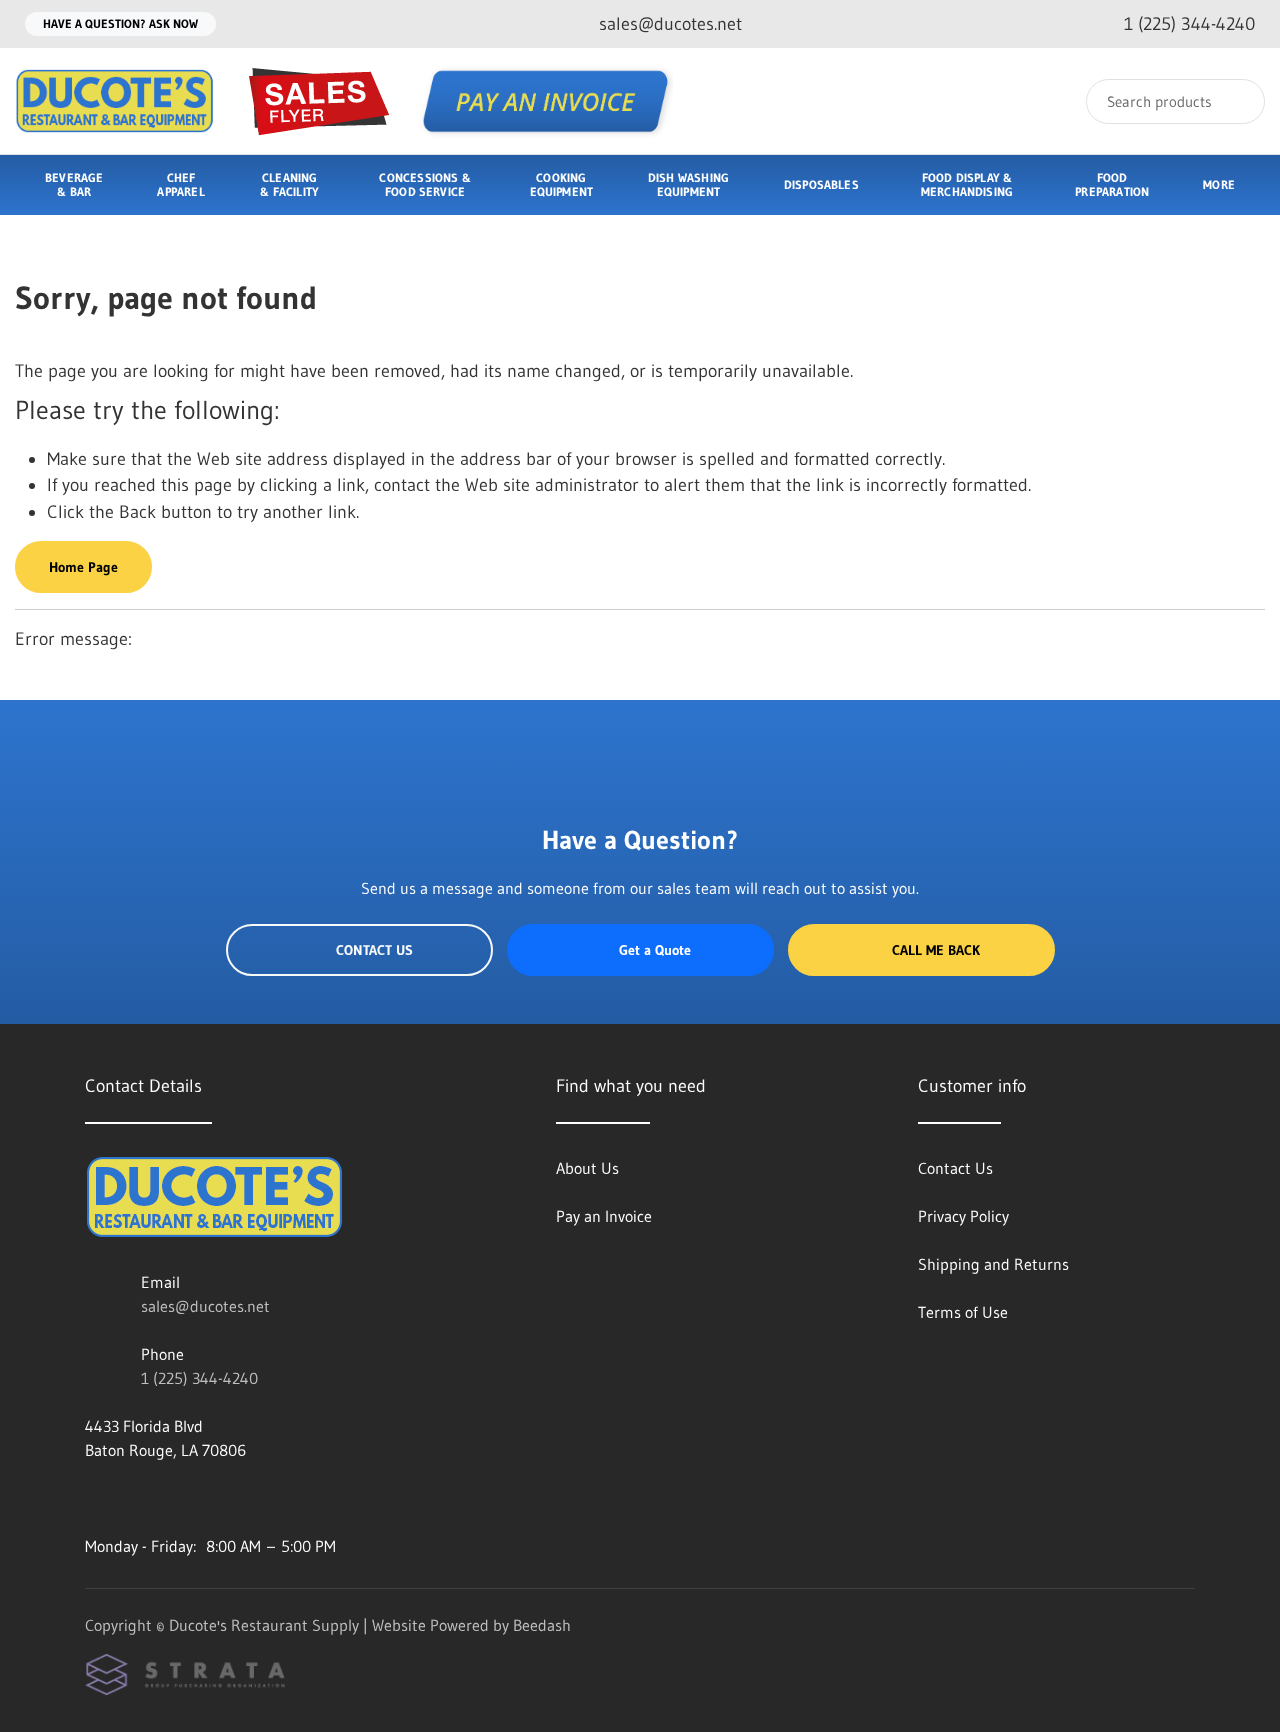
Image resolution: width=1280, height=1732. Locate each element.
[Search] (1236, 101)
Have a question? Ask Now (120, 23)
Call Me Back (936, 950)
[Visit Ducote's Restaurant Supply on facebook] (94, 1498)
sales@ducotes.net (205, 1306)
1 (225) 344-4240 (199, 1378)
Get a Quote (655, 950)
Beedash (542, 1625)
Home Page (83, 567)
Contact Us (374, 950)
